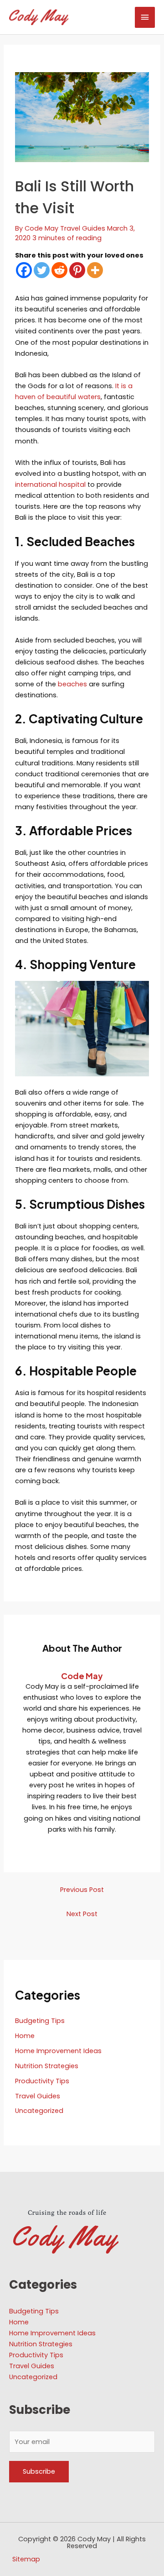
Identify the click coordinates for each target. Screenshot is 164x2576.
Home (25, 2036)
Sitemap (26, 2559)
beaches (72, 684)
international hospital (50, 485)
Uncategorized (39, 2111)
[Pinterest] (77, 270)
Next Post (82, 1914)
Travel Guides (83, 228)
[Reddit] (59, 270)
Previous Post (82, 1890)
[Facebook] (24, 270)
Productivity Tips (42, 2081)
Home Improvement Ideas (58, 2051)
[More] (95, 270)
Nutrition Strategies (47, 2066)
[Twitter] (42, 270)
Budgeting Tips (40, 2021)
